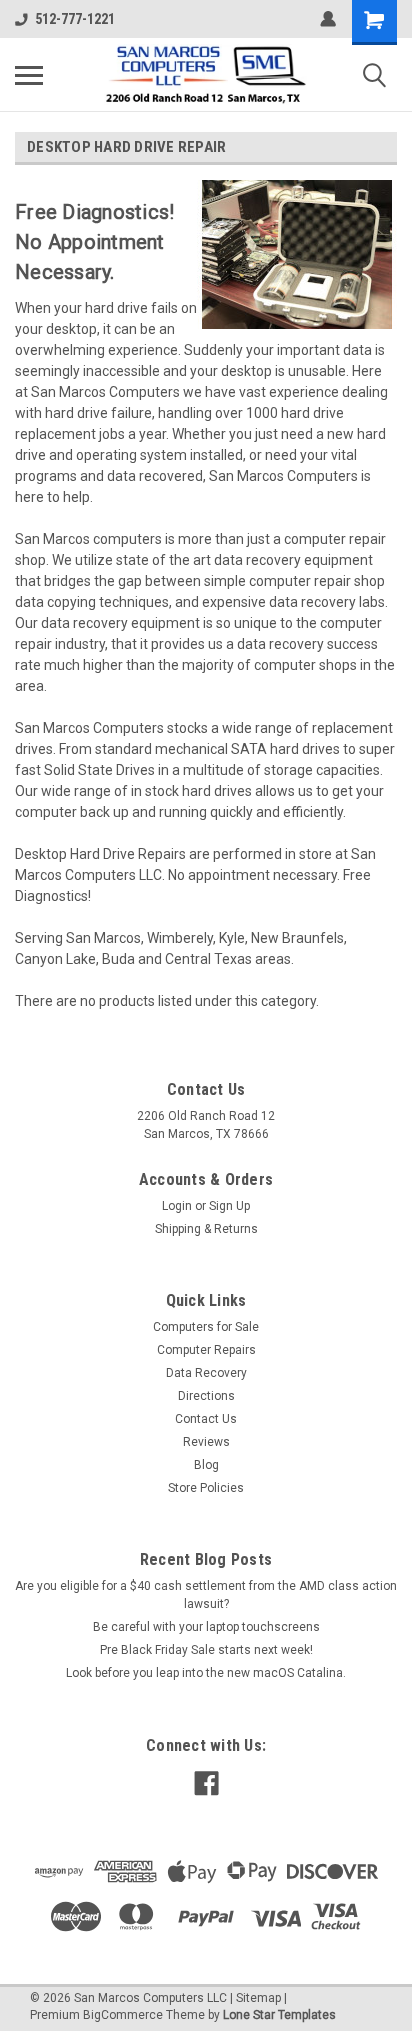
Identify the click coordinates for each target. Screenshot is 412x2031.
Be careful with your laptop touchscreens (206, 1627)
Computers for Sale (206, 1327)
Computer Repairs (206, 1350)
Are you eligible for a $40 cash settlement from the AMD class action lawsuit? (206, 1595)
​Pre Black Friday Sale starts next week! (206, 1650)
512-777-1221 (75, 19)
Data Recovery (206, 1373)
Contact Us (206, 1419)
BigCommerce (123, 2015)
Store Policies (206, 1488)
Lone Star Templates (279, 2015)
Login (177, 1206)
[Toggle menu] (29, 75)
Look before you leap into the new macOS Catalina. (206, 1673)
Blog (206, 1465)
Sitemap (258, 1998)
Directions (206, 1396)
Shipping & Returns (206, 1229)
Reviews (206, 1442)
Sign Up (229, 1206)
